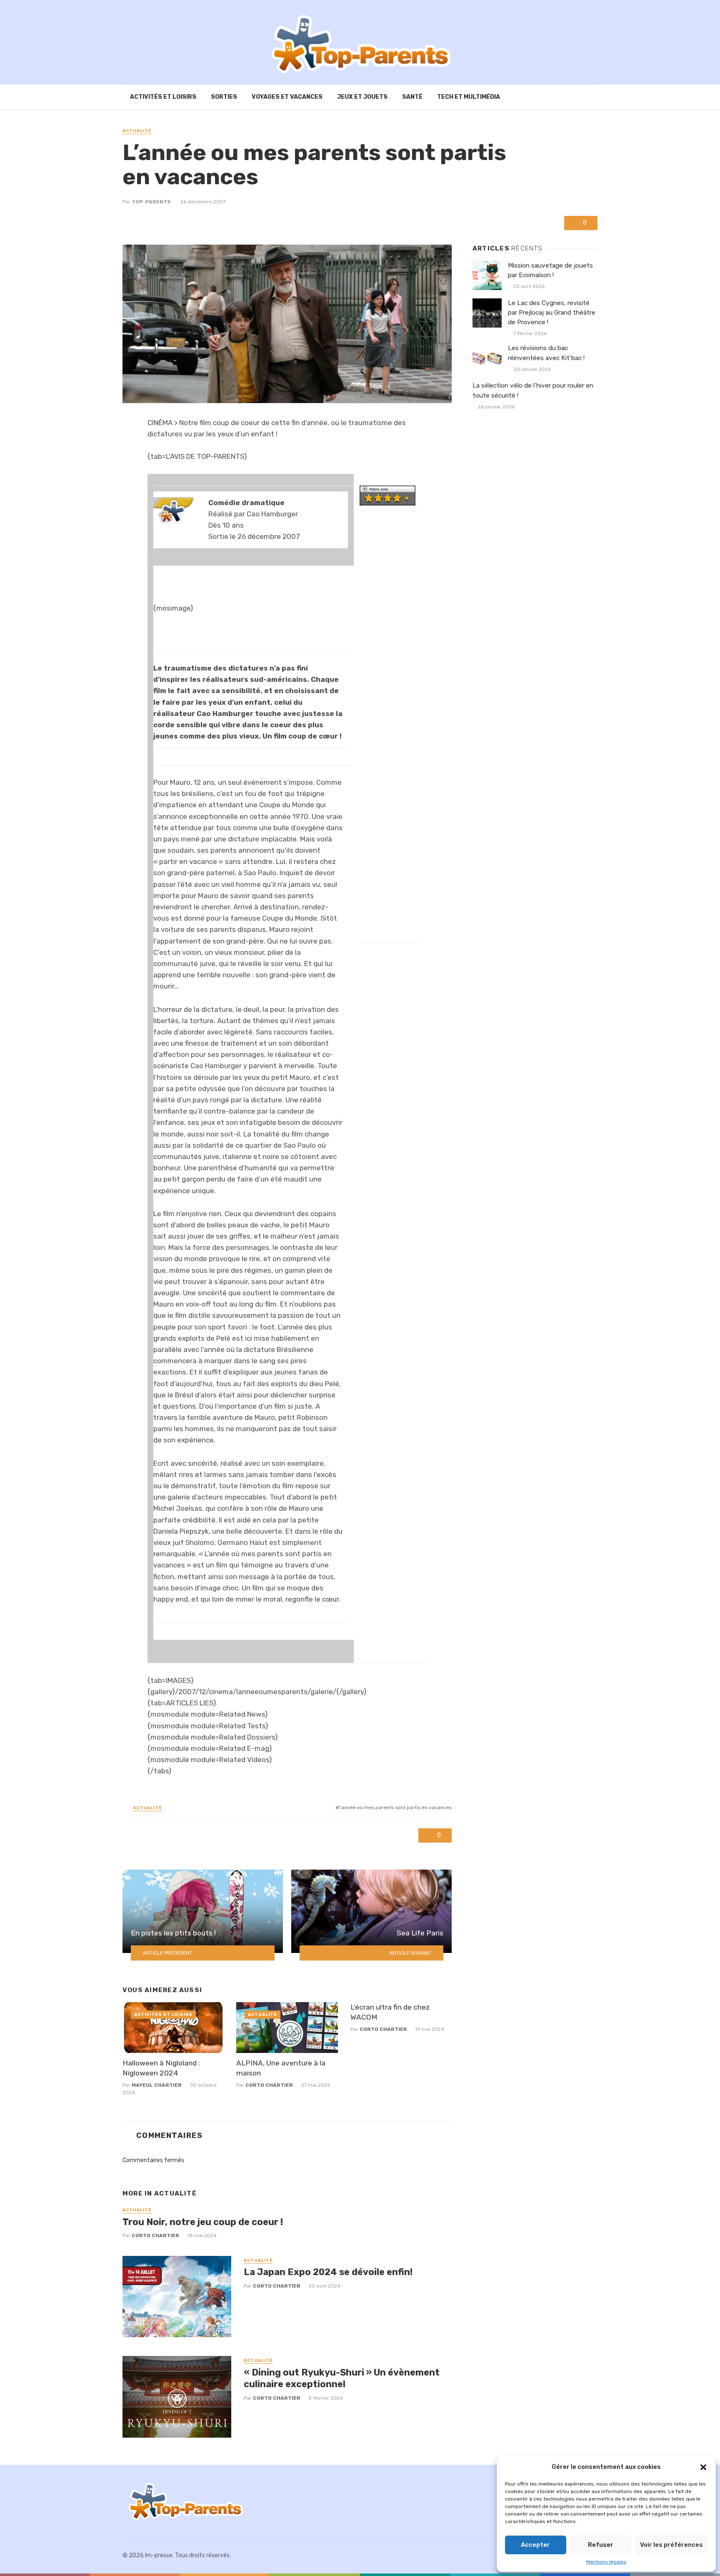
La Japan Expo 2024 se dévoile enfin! (328, 2272)
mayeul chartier (157, 2085)
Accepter (535, 2545)
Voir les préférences (671, 2545)
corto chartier (269, 2085)
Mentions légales (606, 2562)
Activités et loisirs (163, 97)
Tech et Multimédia (469, 97)
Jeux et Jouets (362, 97)
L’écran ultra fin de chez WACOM (390, 2012)
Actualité (137, 131)
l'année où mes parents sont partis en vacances (395, 1807)
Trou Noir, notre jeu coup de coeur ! (203, 2222)
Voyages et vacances (287, 97)
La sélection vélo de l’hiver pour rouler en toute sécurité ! (533, 390)
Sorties (224, 97)
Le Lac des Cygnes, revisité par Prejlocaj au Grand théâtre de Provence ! (552, 313)
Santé (412, 97)
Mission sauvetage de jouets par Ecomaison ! (550, 270)
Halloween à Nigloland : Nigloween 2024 (161, 2068)
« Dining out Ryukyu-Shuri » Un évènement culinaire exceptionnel (342, 2378)
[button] (703, 2467)
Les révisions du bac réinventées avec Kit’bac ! (546, 353)
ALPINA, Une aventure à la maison (281, 2068)
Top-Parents (151, 202)
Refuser (601, 2545)
